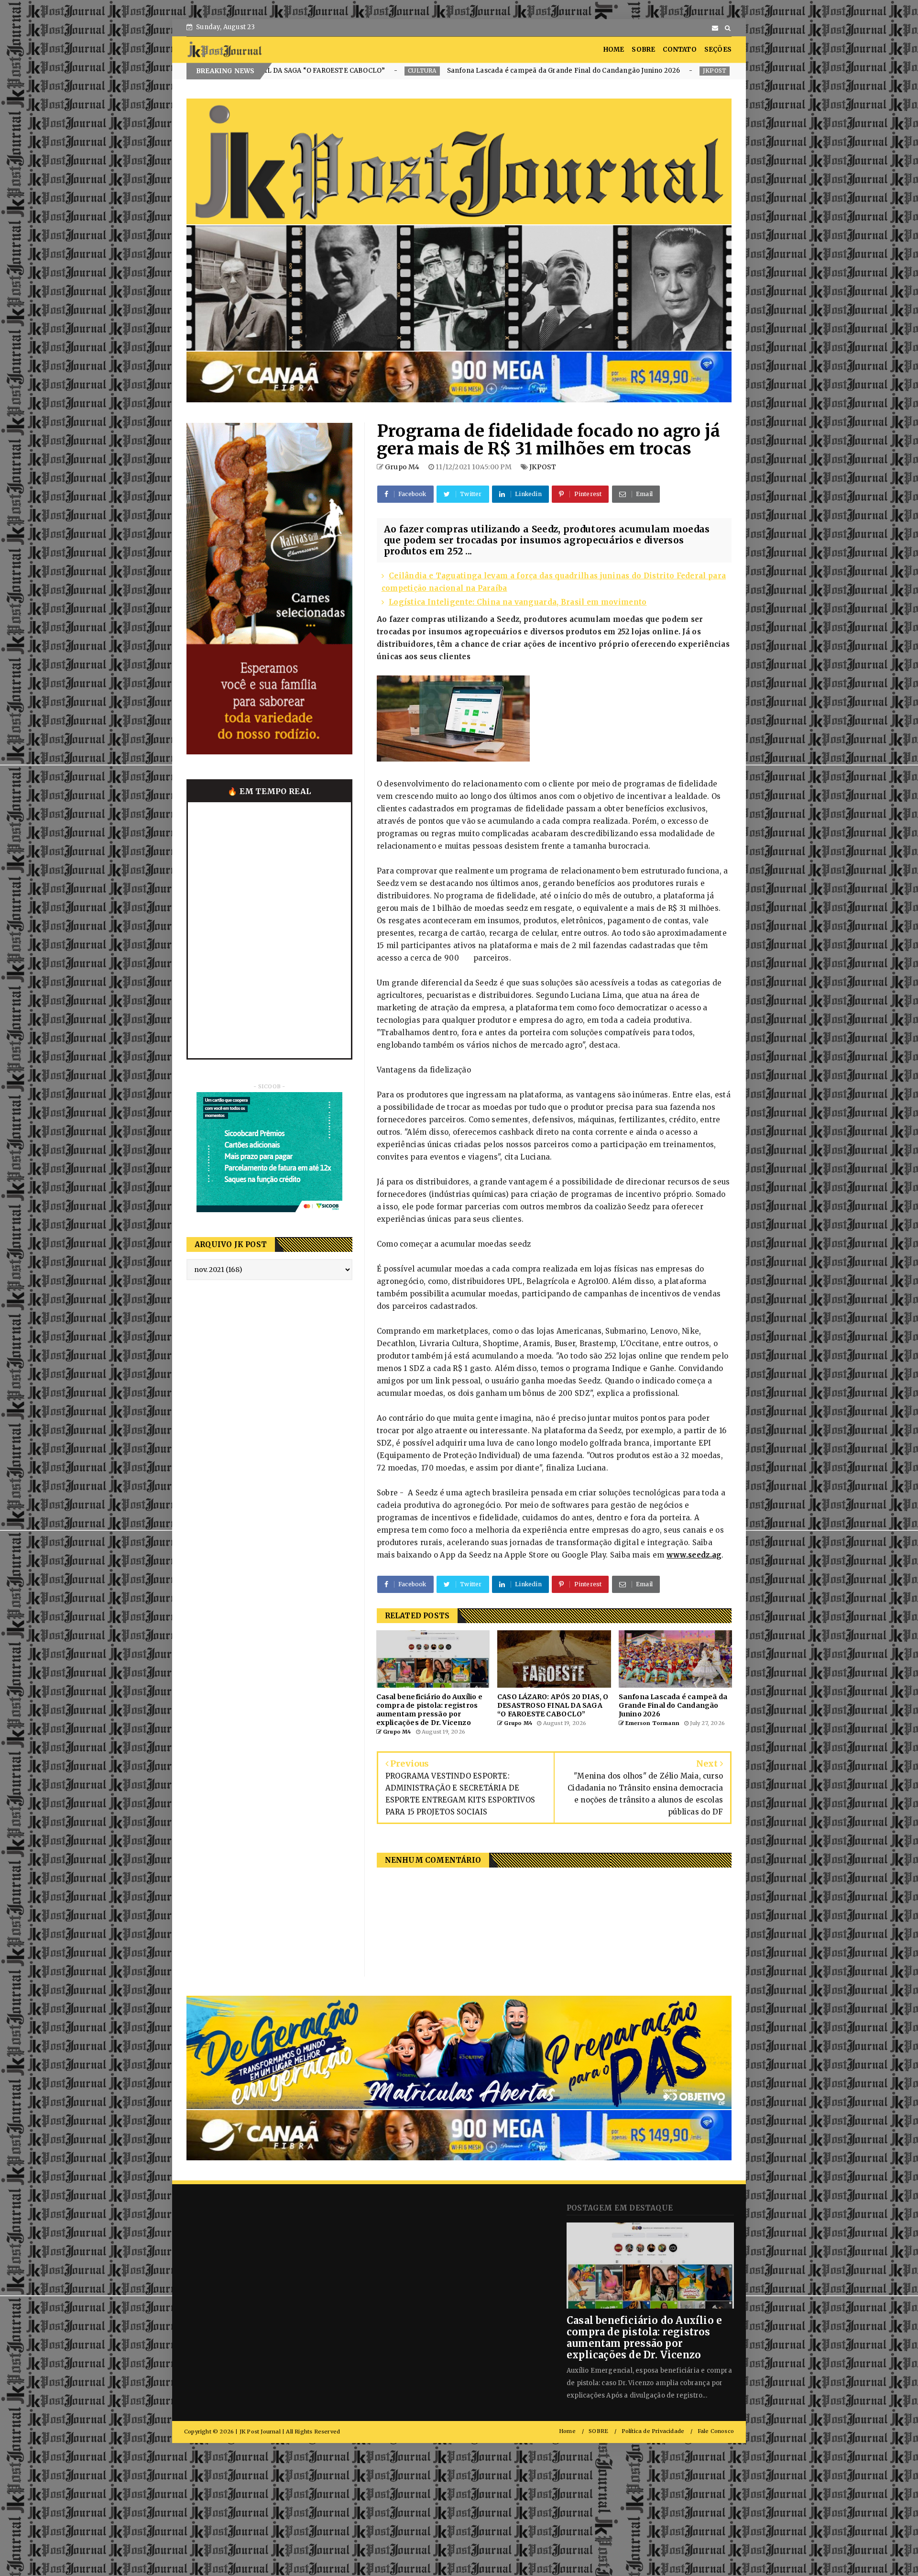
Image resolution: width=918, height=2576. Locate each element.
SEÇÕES (718, 50)
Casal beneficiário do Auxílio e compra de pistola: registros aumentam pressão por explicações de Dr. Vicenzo (644, 2338)
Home (567, 2431)
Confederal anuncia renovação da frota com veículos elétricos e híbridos (607, 71)
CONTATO (679, 50)
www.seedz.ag (694, 1555)
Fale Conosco (716, 2431)
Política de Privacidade (653, 2431)
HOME (614, 50)
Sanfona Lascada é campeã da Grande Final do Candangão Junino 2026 (317, 71)
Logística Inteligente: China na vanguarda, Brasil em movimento (518, 602)
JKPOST (468, 71)
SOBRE (643, 50)
